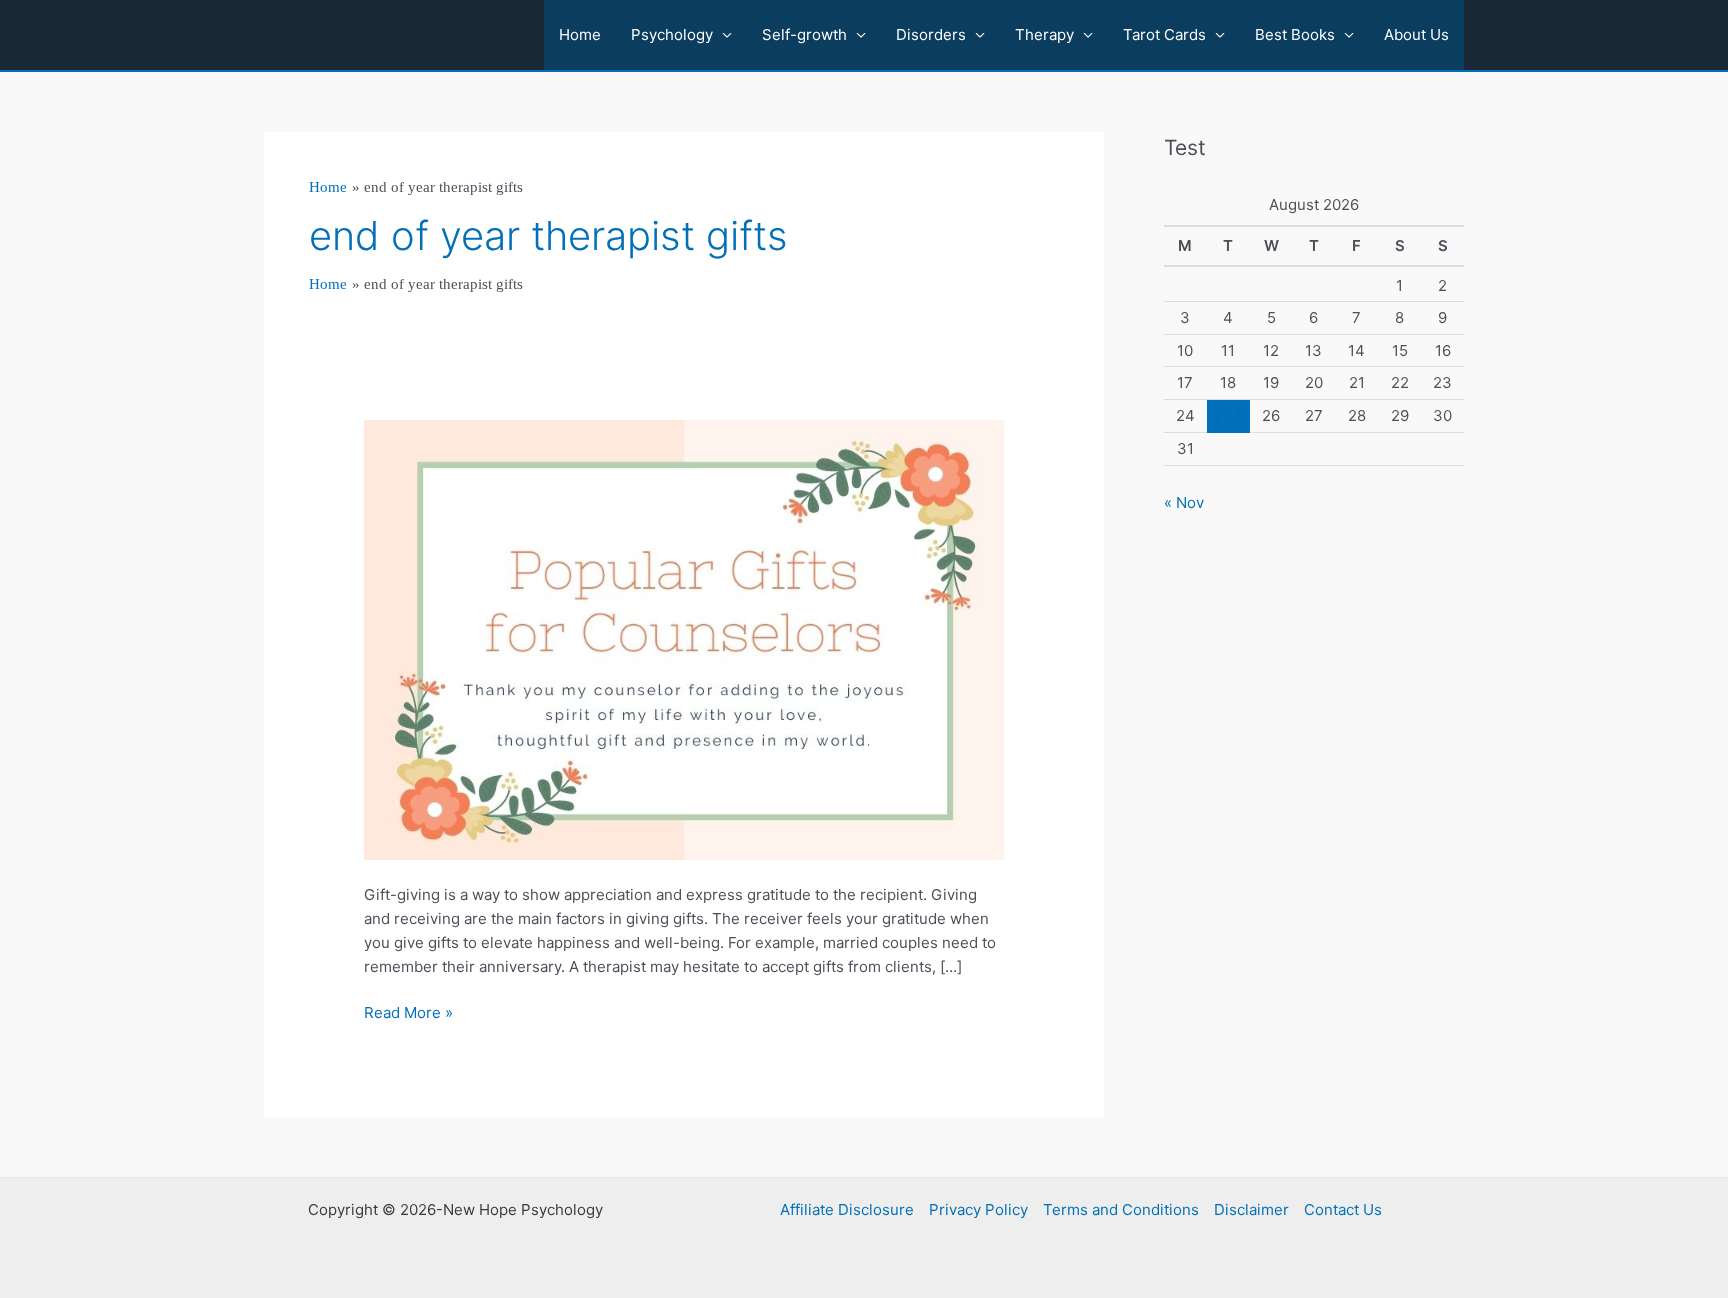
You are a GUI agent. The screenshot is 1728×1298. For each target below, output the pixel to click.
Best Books (1295, 34)
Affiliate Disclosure (847, 1209)
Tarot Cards (1164, 34)
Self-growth (804, 34)
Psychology (672, 34)
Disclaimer (1251, 1209)
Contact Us (1343, 1209)
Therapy (1044, 34)
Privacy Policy (978, 1209)
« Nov (1184, 502)
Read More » (408, 1013)
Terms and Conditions (1121, 1209)
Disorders (931, 34)
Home (580, 34)
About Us (1416, 34)
